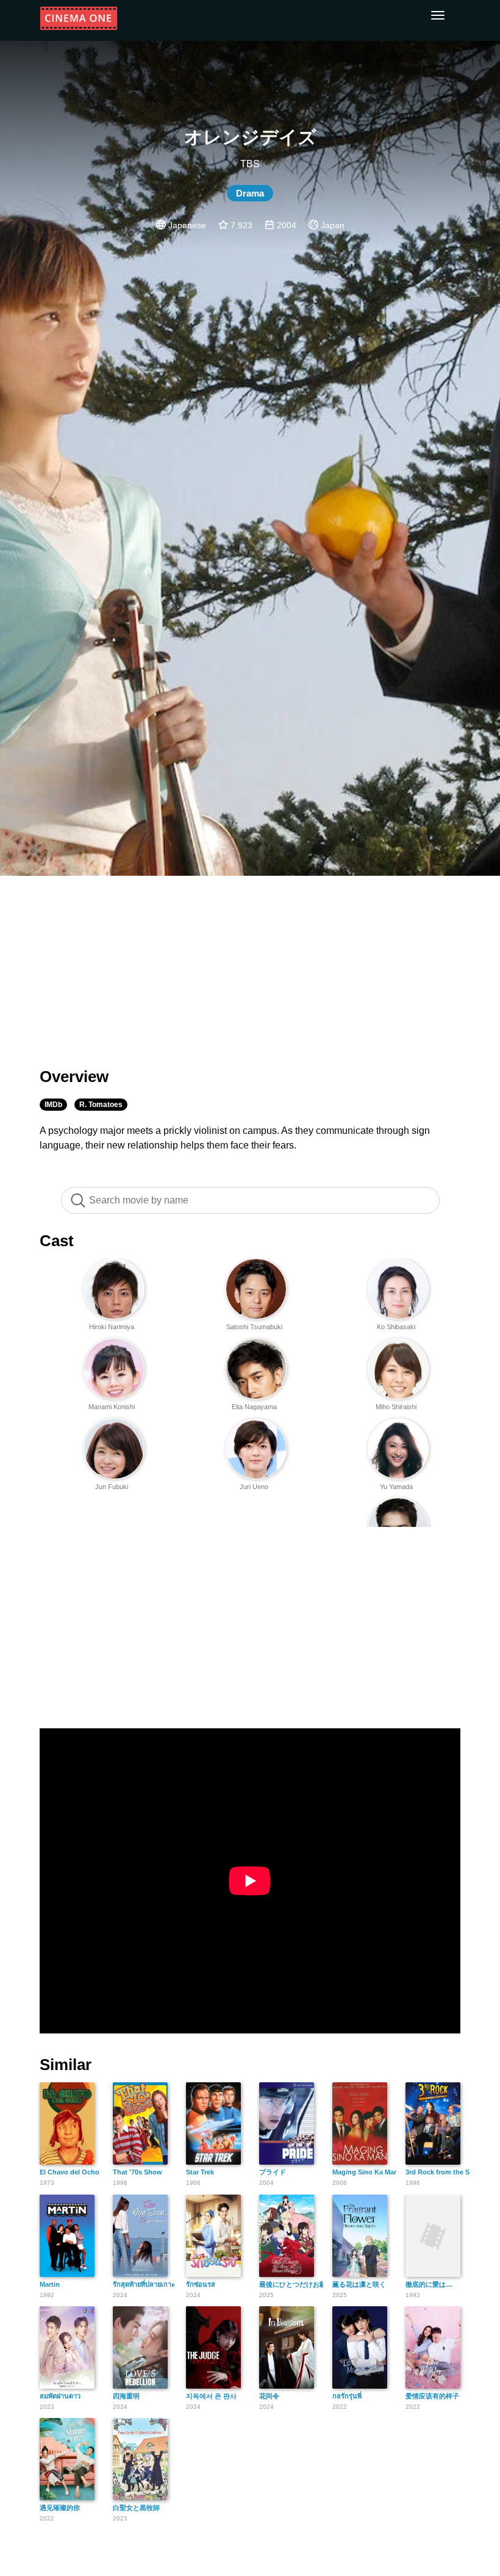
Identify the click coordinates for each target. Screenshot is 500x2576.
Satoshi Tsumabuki (254, 1327)
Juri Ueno (254, 1487)
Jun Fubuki (112, 1487)
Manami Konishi (112, 1407)
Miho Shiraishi (396, 1407)
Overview (74, 1077)
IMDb (53, 1105)
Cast (57, 1241)
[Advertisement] (250, 964)
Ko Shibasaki (396, 1327)
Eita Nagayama (254, 1407)
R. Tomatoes (101, 1105)
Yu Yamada (396, 1487)
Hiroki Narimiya (112, 1327)
